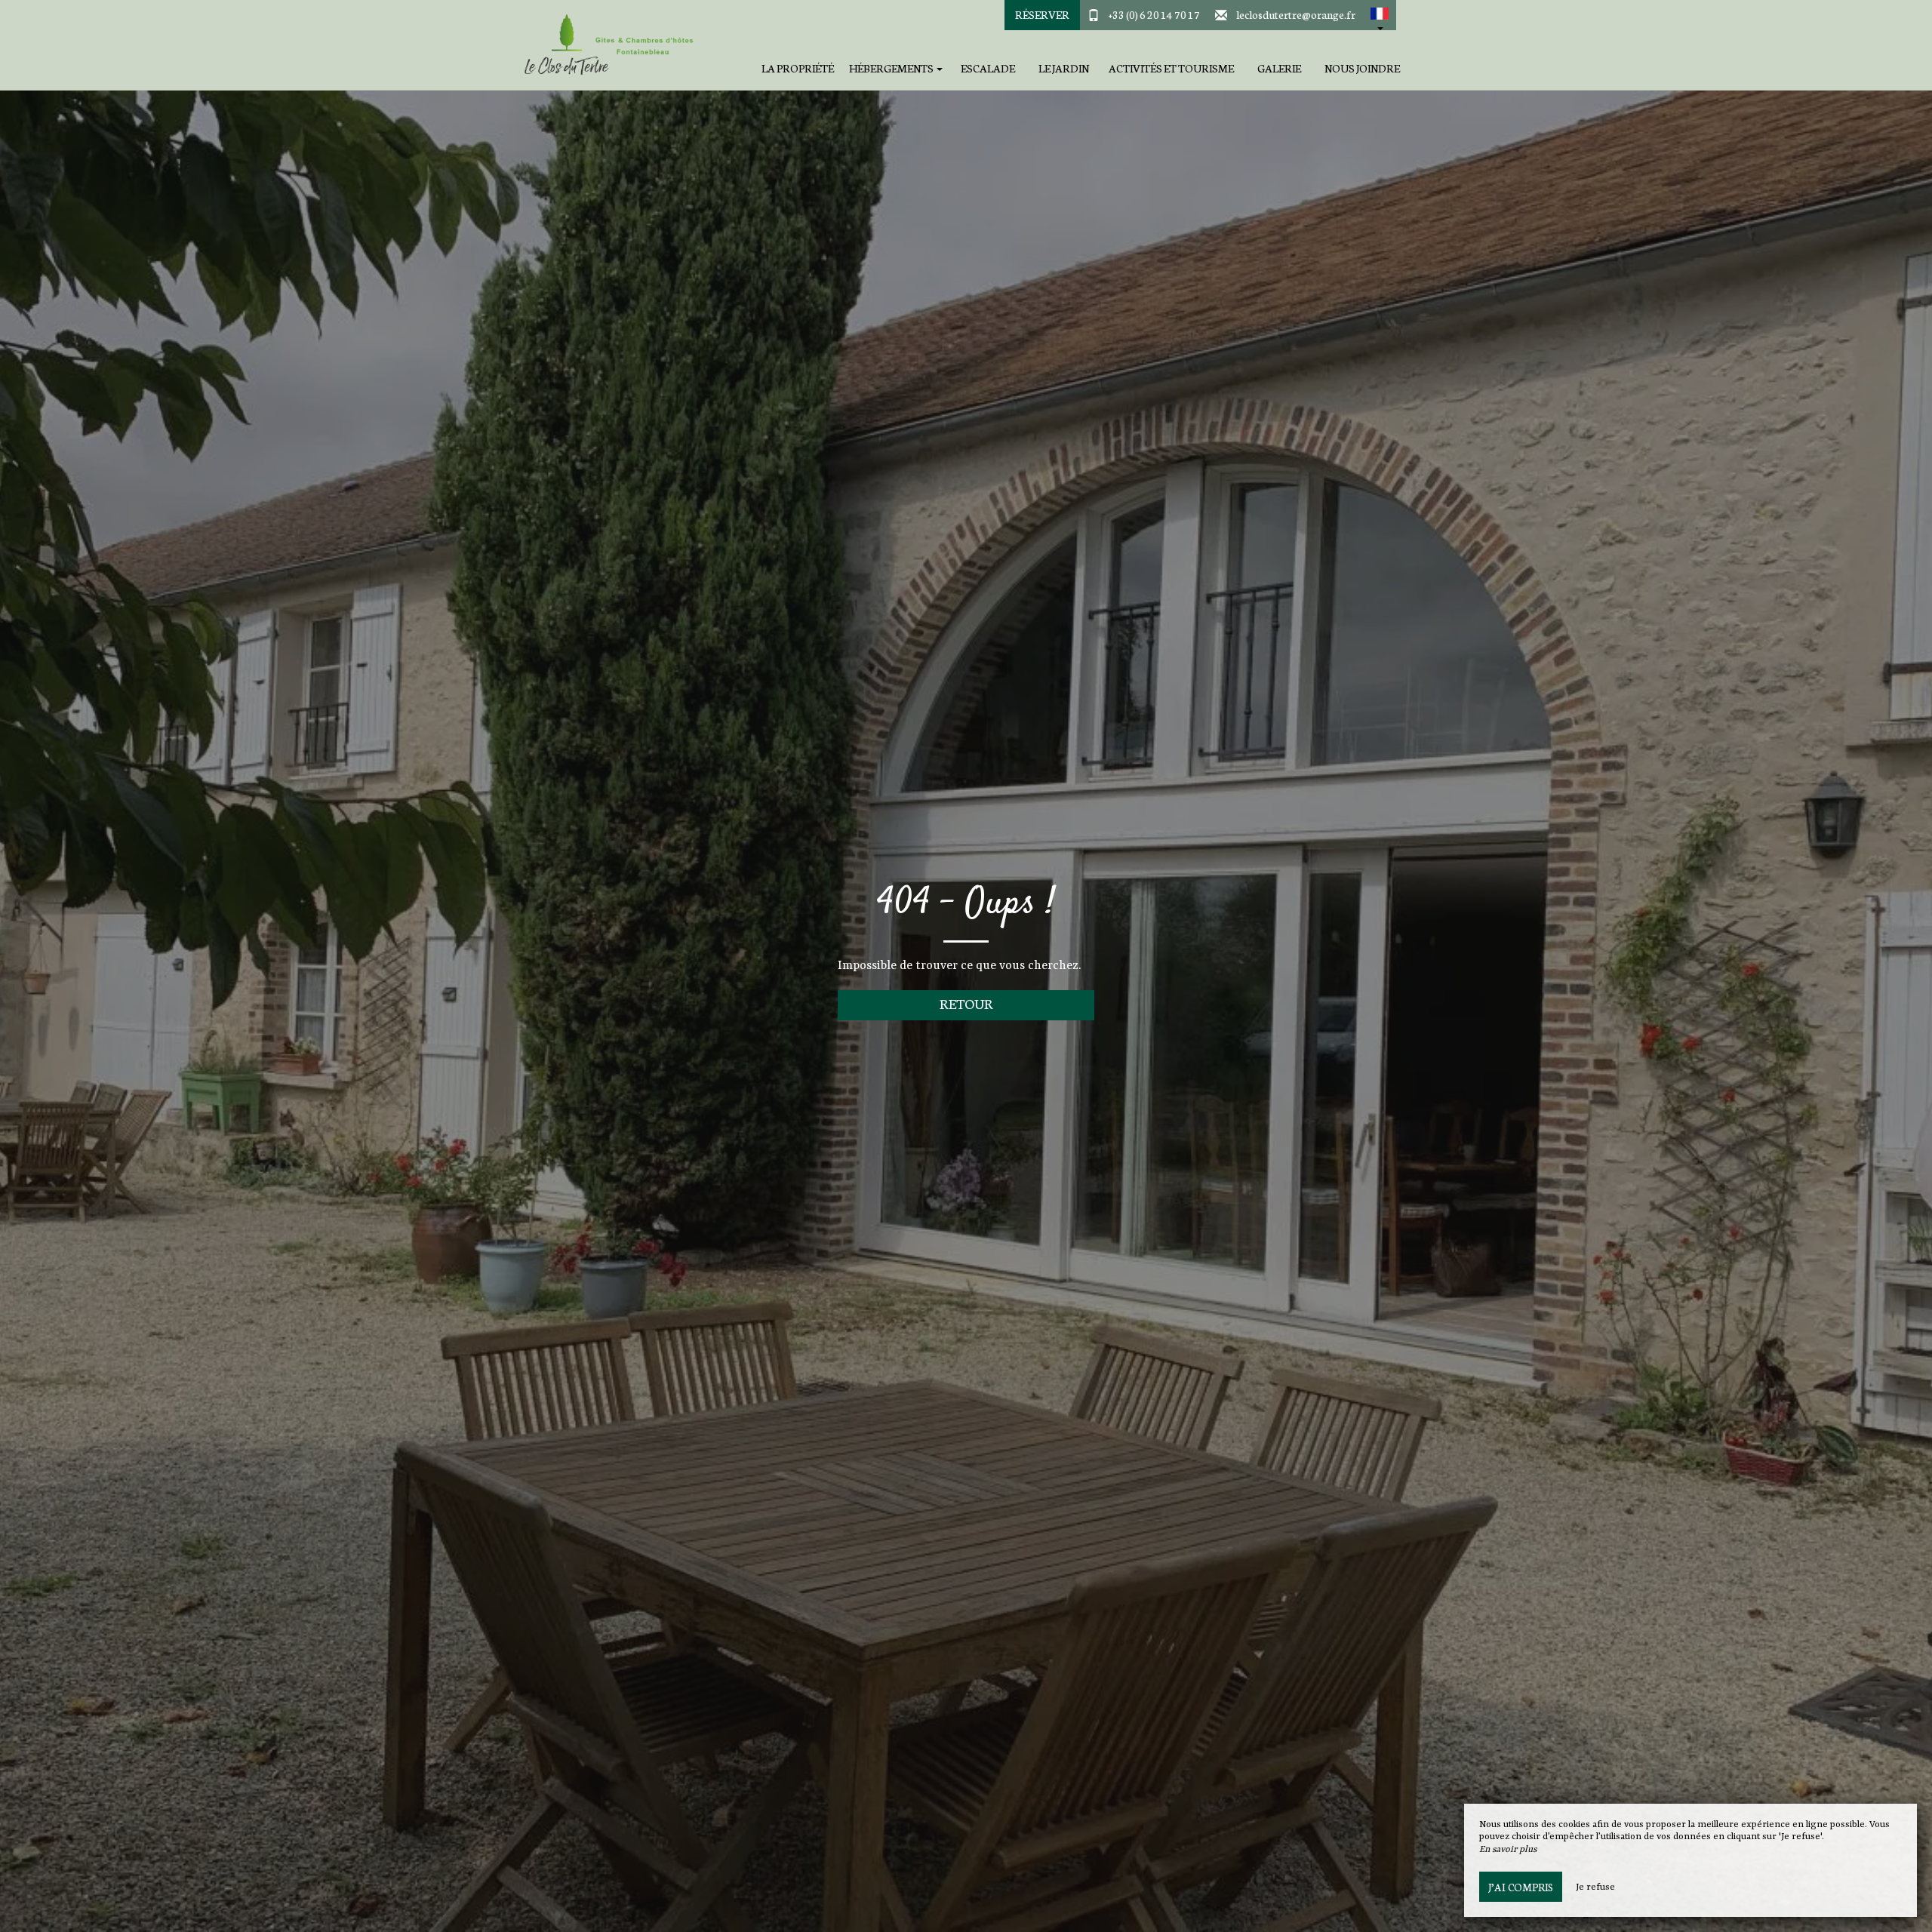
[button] (1380, 15)
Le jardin (1064, 68)
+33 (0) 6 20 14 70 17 (1154, 14)
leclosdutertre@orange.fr (1296, 14)
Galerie (1279, 68)
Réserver (1042, 14)
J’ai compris (1521, 1887)
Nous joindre (1362, 68)
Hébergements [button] (892, 68)
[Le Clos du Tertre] (608, 45)
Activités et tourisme (1171, 68)
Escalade (988, 68)
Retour (966, 1003)
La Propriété (798, 68)
